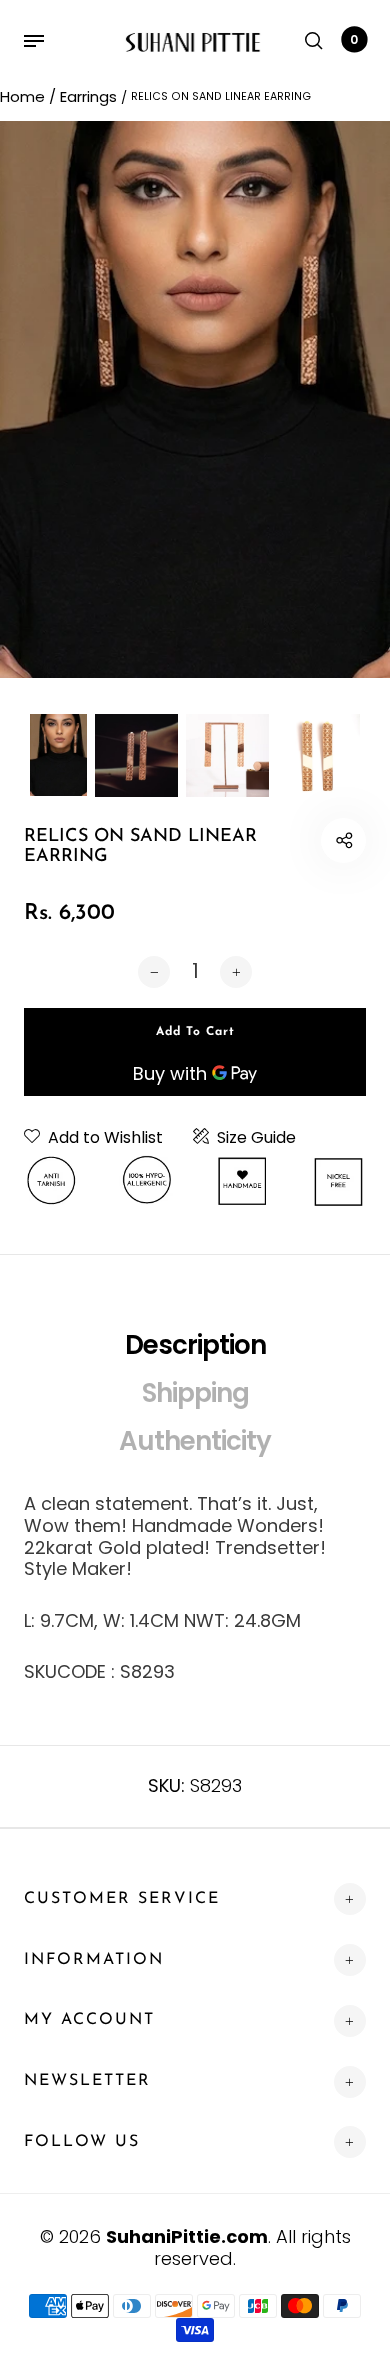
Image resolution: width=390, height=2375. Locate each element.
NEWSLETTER (87, 2081)
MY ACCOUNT (89, 2020)
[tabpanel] (195, 399)
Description (195, 1345)
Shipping (195, 1393)
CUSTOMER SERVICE (122, 1899)
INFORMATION (94, 1960)
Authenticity (195, 1441)
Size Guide (256, 1138)
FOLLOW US (82, 2142)
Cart (354, 39)
